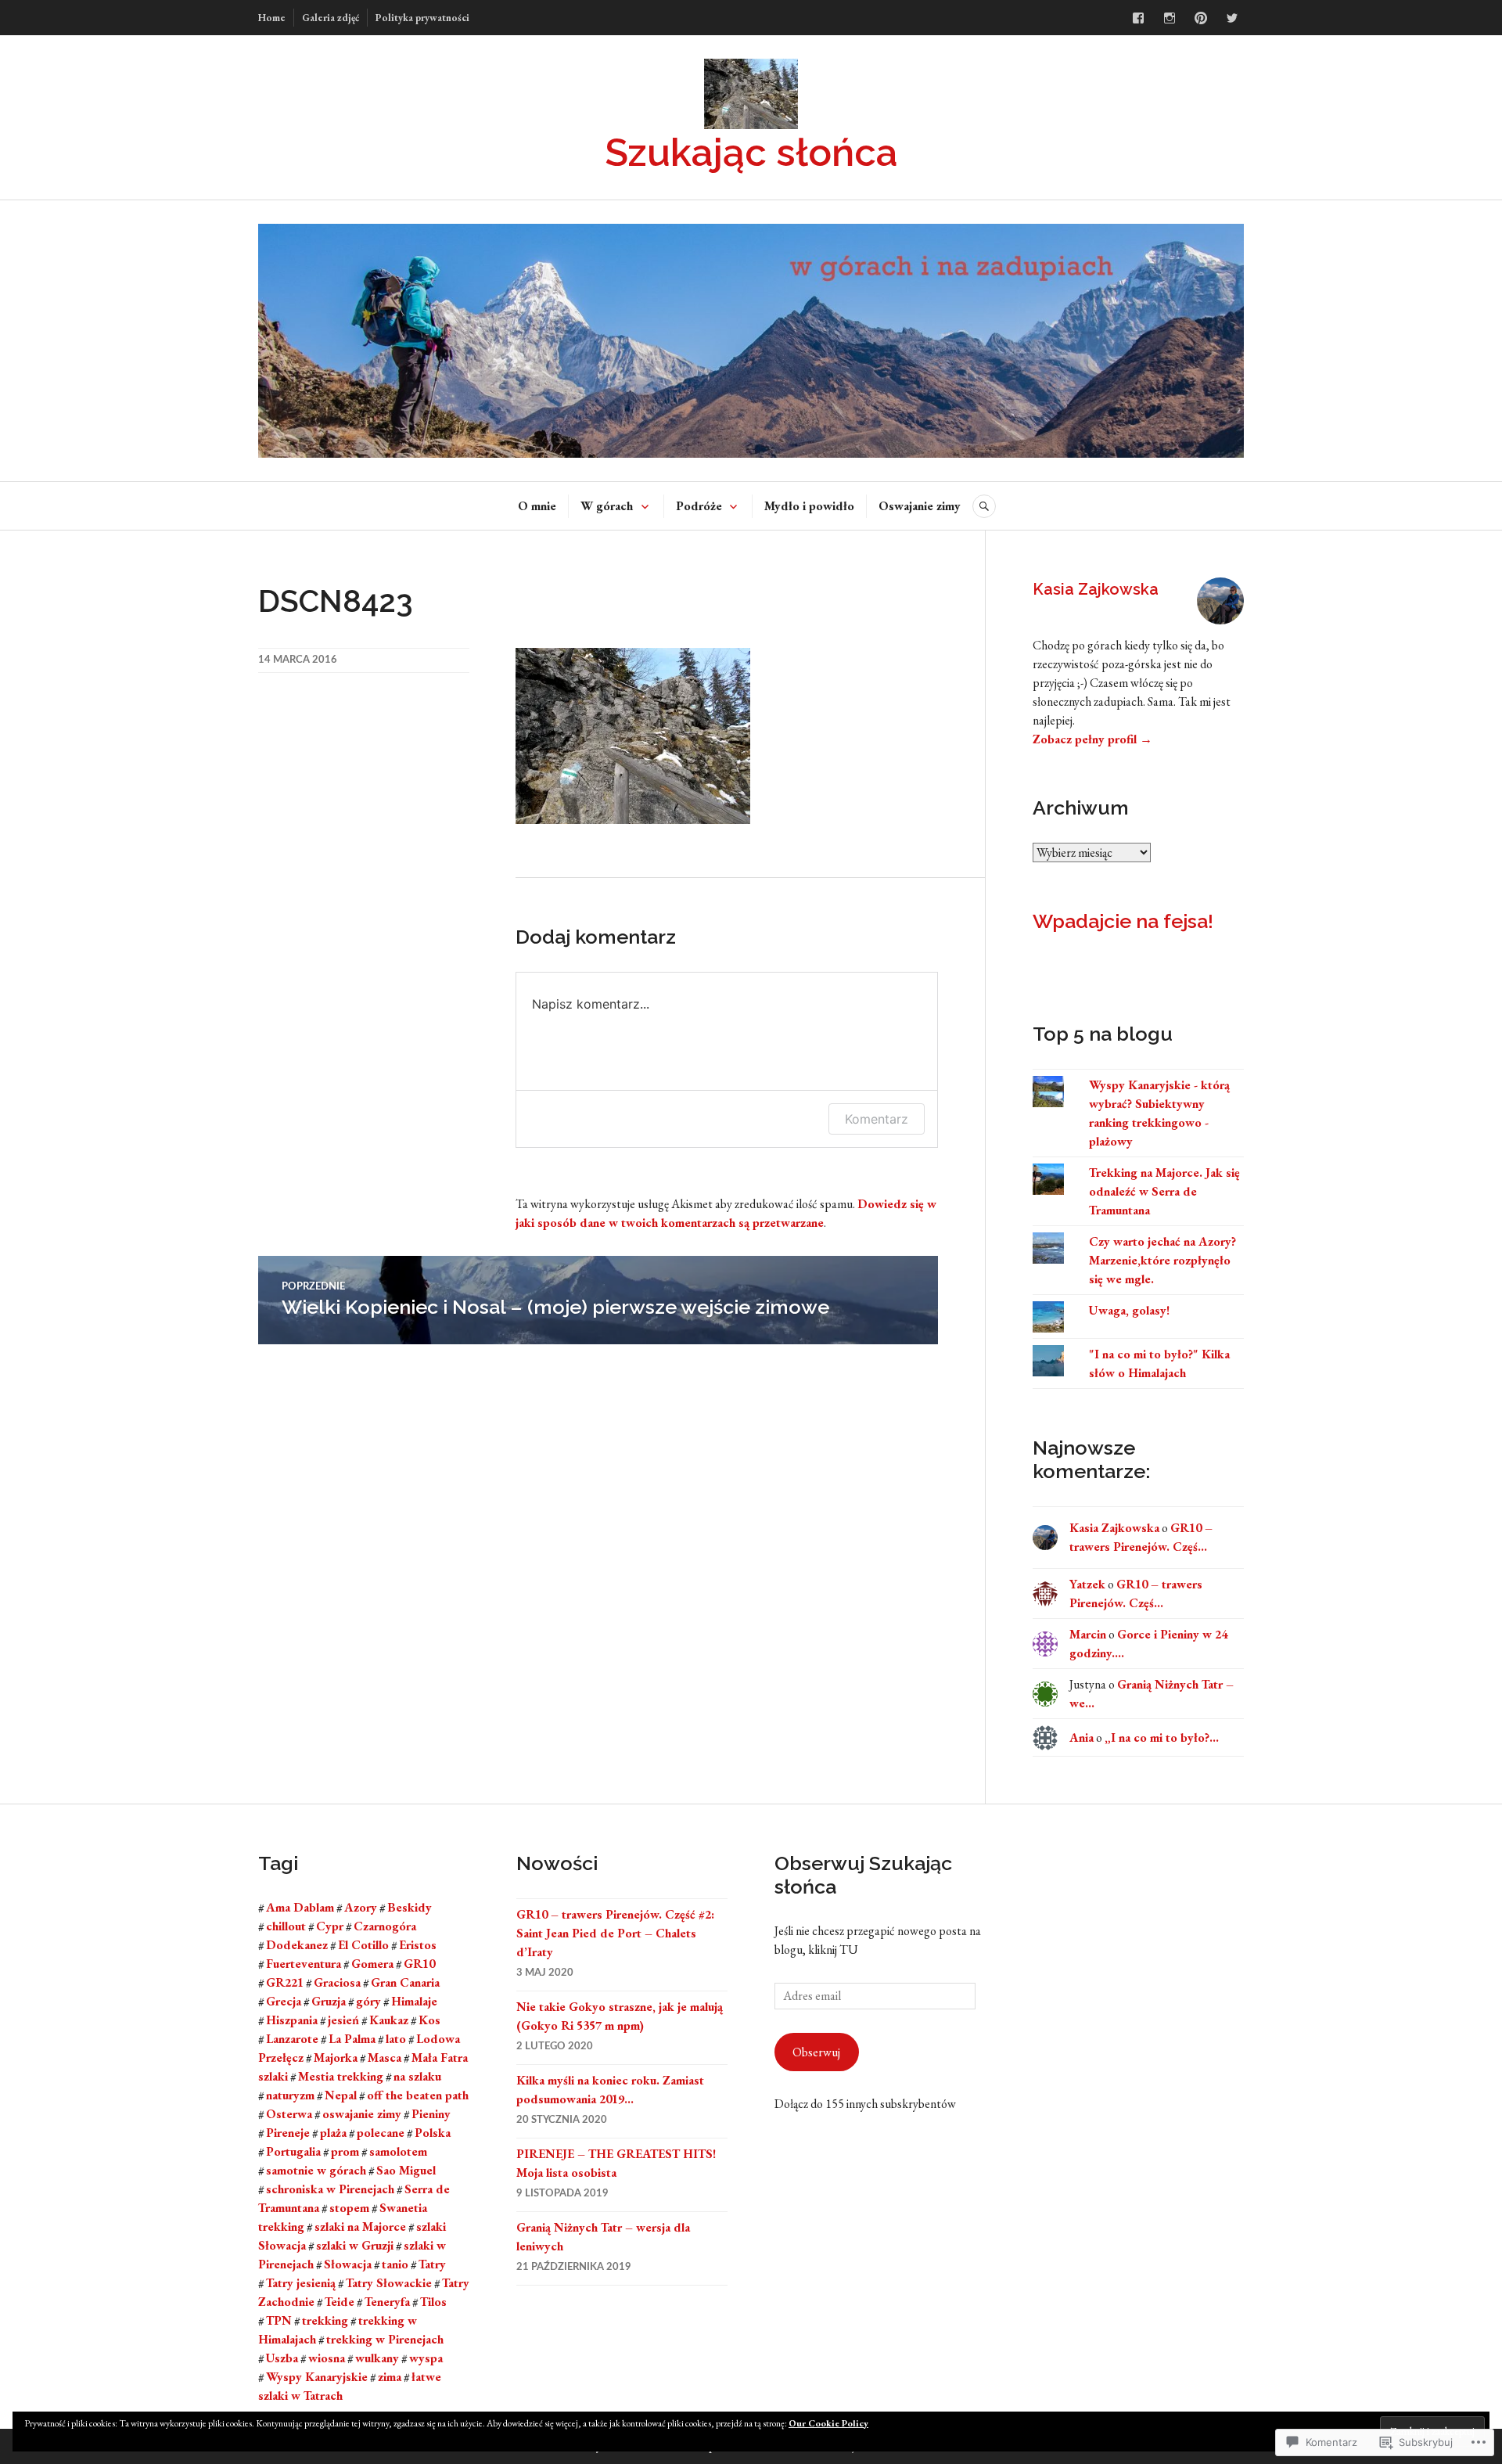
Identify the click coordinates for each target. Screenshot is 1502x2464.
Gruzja (329, 2001)
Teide (340, 2302)
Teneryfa (387, 2302)
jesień (343, 2020)
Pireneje (288, 2133)
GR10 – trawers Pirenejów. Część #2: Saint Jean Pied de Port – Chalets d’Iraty (615, 1933)
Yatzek (1087, 1584)
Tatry (432, 2264)
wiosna (327, 2358)
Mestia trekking (341, 2076)
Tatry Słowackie (389, 2283)
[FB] (1138, 18)
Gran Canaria (405, 1982)
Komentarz (877, 1119)
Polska (433, 2133)
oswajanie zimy (362, 2114)
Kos (429, 2020)
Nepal (341, 2095)
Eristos (418, 1945)
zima (390, 2377)
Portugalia (293, 2151)
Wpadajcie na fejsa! (1123, 921)
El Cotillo (363, 1945)
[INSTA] (1170, 18)
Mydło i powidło (809, 506)
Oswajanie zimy (920, 506)
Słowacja (348, 2264)
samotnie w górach (316, 2170)
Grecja (284, 2001)
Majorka (336, 2058)
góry (368, 2001)
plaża (333, 2133)
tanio (395, 2264)
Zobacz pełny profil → (1092, 739)
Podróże (699, 506)
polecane (381, 2133)
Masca (384, 2058)
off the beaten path (418, 2095)
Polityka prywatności (422, 18)
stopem (349, 2208)
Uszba (282, 2358)
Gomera (372, 1964)
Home (272, 18)
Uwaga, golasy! (1129, 1310)
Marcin (1088, 1634)
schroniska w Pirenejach (330, 2189)
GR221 (285, 1982)
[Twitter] (1232, 18)
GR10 (419, 1964)
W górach (607, 506)
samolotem (398, 2151)
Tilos (433, 2302)
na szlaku (417, 2076)
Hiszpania (292, 2020)
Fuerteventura (304, 1964)
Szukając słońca (751, 152)
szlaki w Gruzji (355, 2245)
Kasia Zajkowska (1096, 589)
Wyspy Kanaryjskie (317, 2377)
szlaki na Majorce (360, 2227)
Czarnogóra (385, 1926)
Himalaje (414, 2001)
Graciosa (337, 1982)
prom (345, 2151)
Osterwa (289, 2114)
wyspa (426, 2358)
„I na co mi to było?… (1162, 1737)
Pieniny (431, 2114)
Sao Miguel (406, 2170)
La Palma (352, 2039)
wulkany (377, 2358)
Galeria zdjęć (331, 18)
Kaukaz (389, 2020)
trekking (325, 2320)
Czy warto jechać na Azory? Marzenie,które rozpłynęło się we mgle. (1162, 1260)
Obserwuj (816, 2052)
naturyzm (290, 2095)
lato (396, 2039)
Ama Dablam (300, 1907)
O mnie (537, 506)
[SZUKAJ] (984, 506)
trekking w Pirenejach (385, 2339)
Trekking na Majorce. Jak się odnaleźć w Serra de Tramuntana (1164, 1191)
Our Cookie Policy (828, 2423)
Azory (361, 1907)
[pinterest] (1201, 18)
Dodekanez (297, 1945)
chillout (286, 1926)
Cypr (330, 1926)
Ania (1082, 1737)
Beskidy (410, 1907)
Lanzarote (292, 2039)
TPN (279, 2320)
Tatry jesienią (301, 2283)
